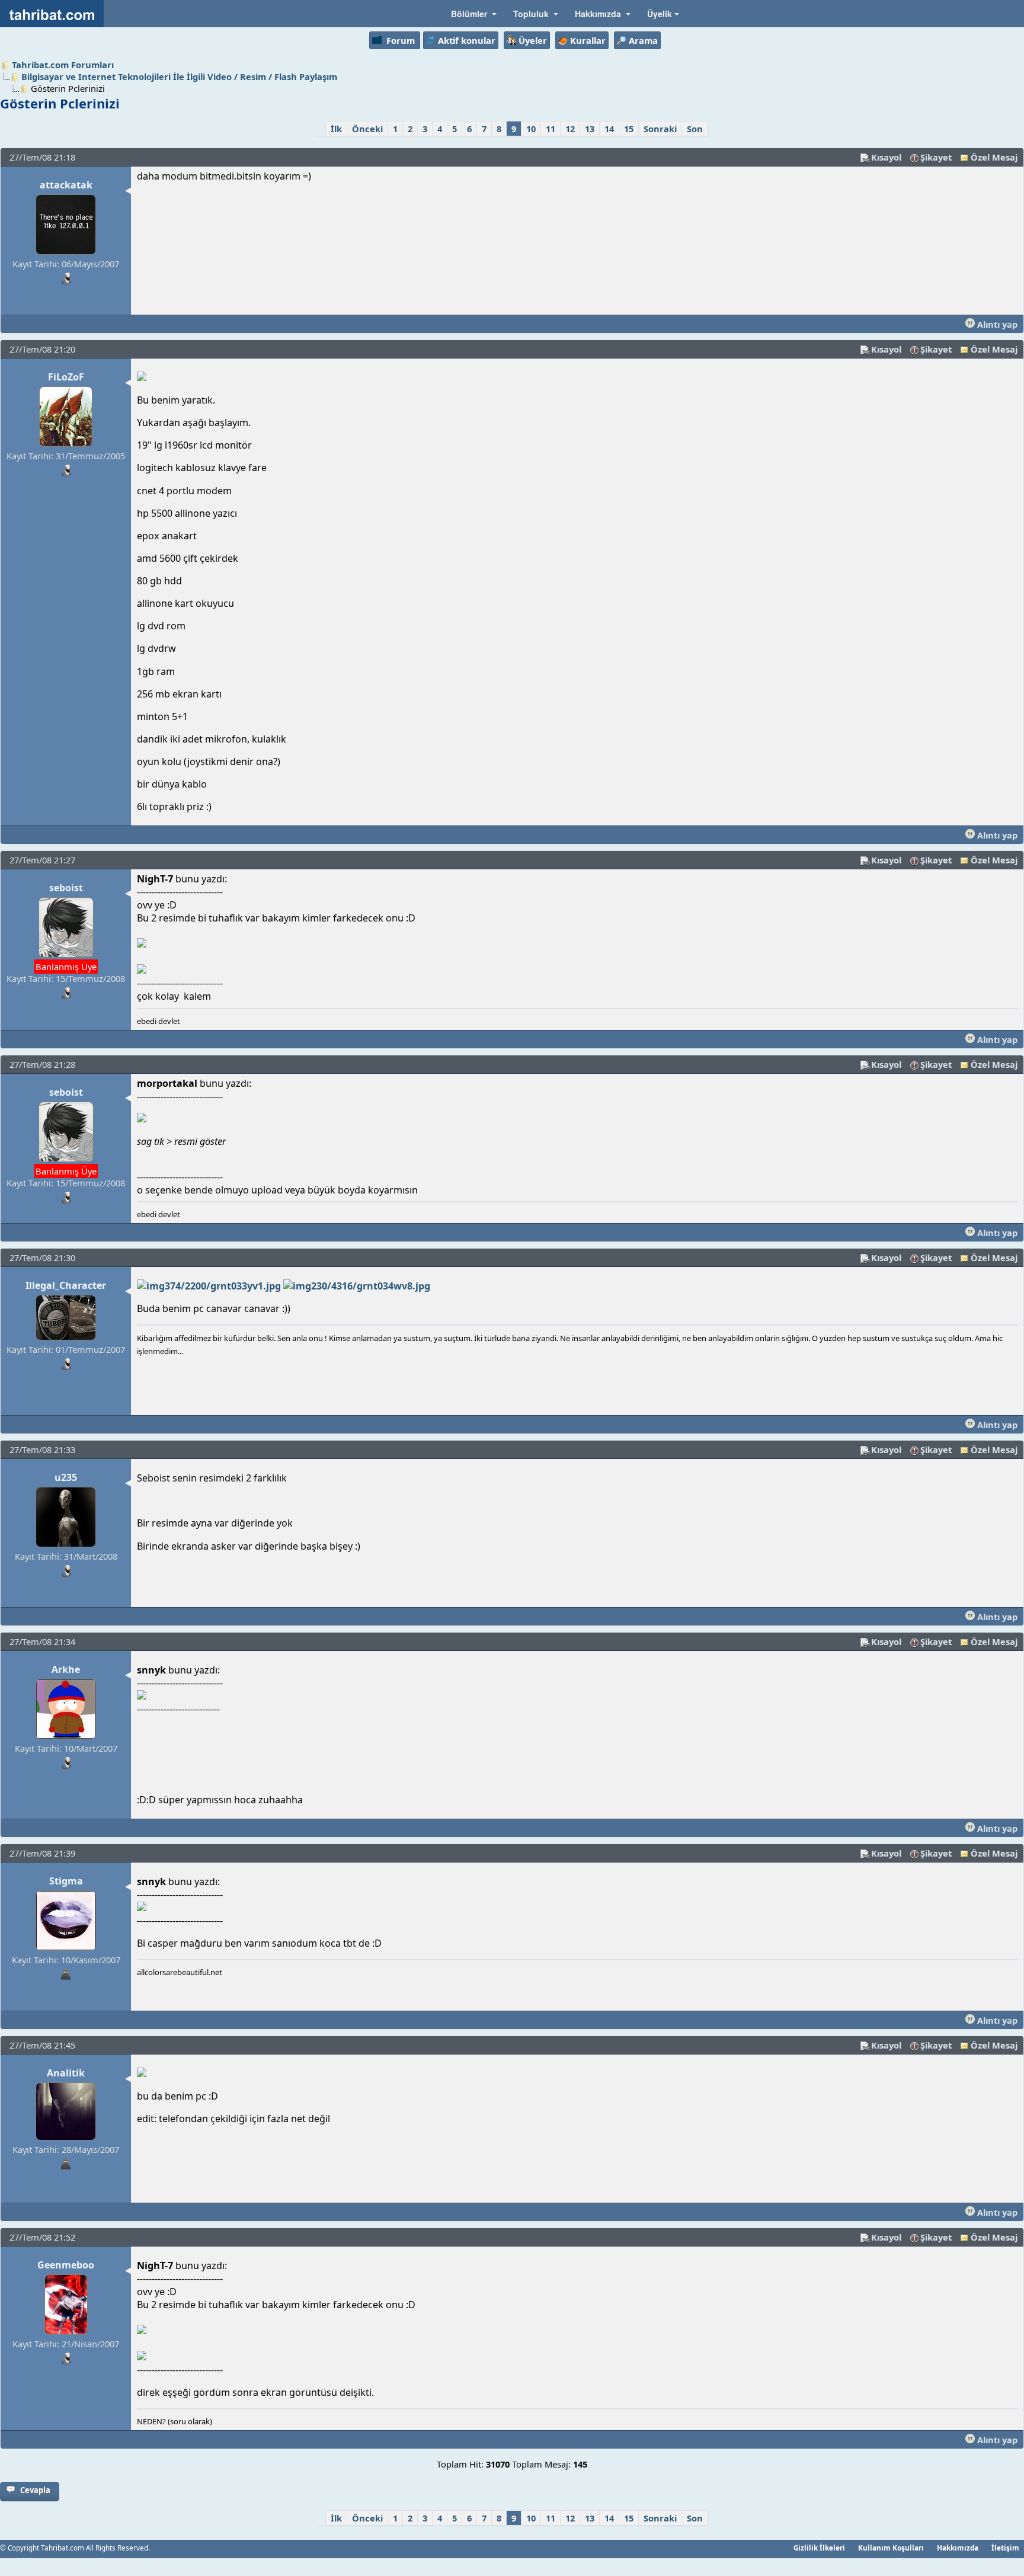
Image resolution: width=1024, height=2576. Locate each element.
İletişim (1005, 2548)
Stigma (66, 1881)
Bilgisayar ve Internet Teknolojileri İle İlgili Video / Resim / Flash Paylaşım (179, 76)
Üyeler (533, 40)
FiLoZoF (66, 377)
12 (570, 129)
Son (695, 129)
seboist (66, 888)
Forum (401, 40)
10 (531, 129)
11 (551, 129)
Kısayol (886, 157)
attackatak (66, 185)
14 (609, 129)
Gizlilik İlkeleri (819, 2548)
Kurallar (588, 40)
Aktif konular (467, 40)
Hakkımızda (958, 2548)
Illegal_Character (66, 1285)
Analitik (66, 2073)
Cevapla (35, 2490)
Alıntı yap (996, 324)
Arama (643, 40)
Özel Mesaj (994, 157)
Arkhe (66, 1669)
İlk (336, 129)
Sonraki (660, 129)
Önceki (367, 129)
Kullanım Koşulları (891, 2548)
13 (590, 129)
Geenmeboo (66, 2265)
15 (629, 129)
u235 (66, 1477)
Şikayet (936, 157)
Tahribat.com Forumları (63, 65)
